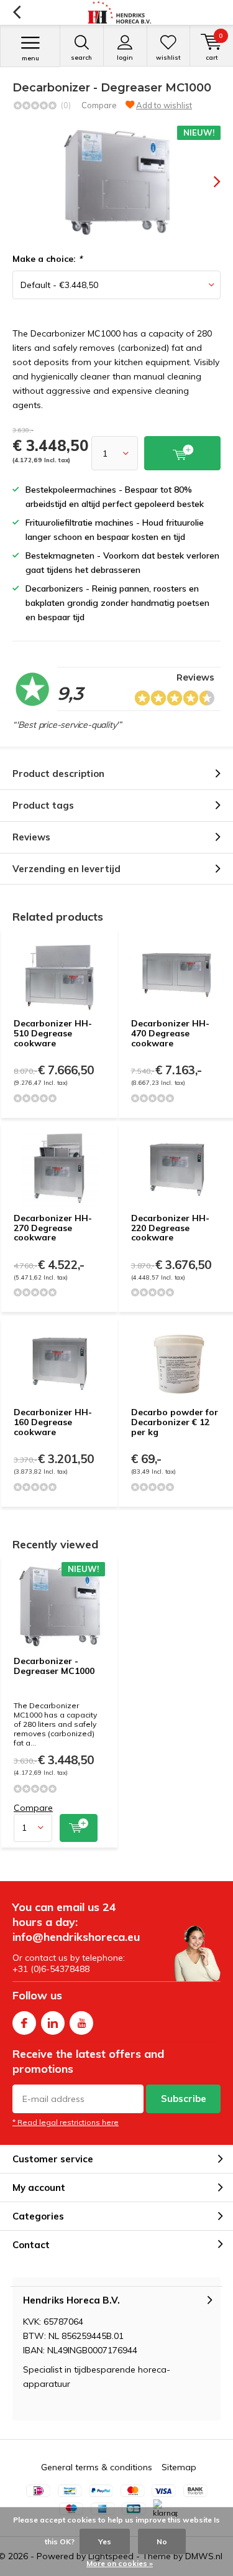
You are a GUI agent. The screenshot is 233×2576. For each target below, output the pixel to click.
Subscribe (184, 2099)
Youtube (81, 2023)
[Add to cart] (79, 1828)
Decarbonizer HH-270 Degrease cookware (53, 1228)
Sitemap (179, 2467)
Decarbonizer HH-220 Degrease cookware (170, 1228)
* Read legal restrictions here (66, 2122)
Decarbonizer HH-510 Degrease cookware (53, 1033)
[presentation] (208, 182)
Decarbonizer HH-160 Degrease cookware (53, 1422)
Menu (30, 58)
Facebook (24, 2023)
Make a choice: (47, 259)
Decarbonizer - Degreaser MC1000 (54, 1666)
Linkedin (53, 2023)
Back (16, 12)
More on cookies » (120, 2563)
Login (125, 58)
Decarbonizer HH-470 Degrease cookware (170, 1033)
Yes (105, 2541)
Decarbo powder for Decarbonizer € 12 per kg (175, 1422)
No (162, 2541)
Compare (99, 105)
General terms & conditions (97, 2467)
